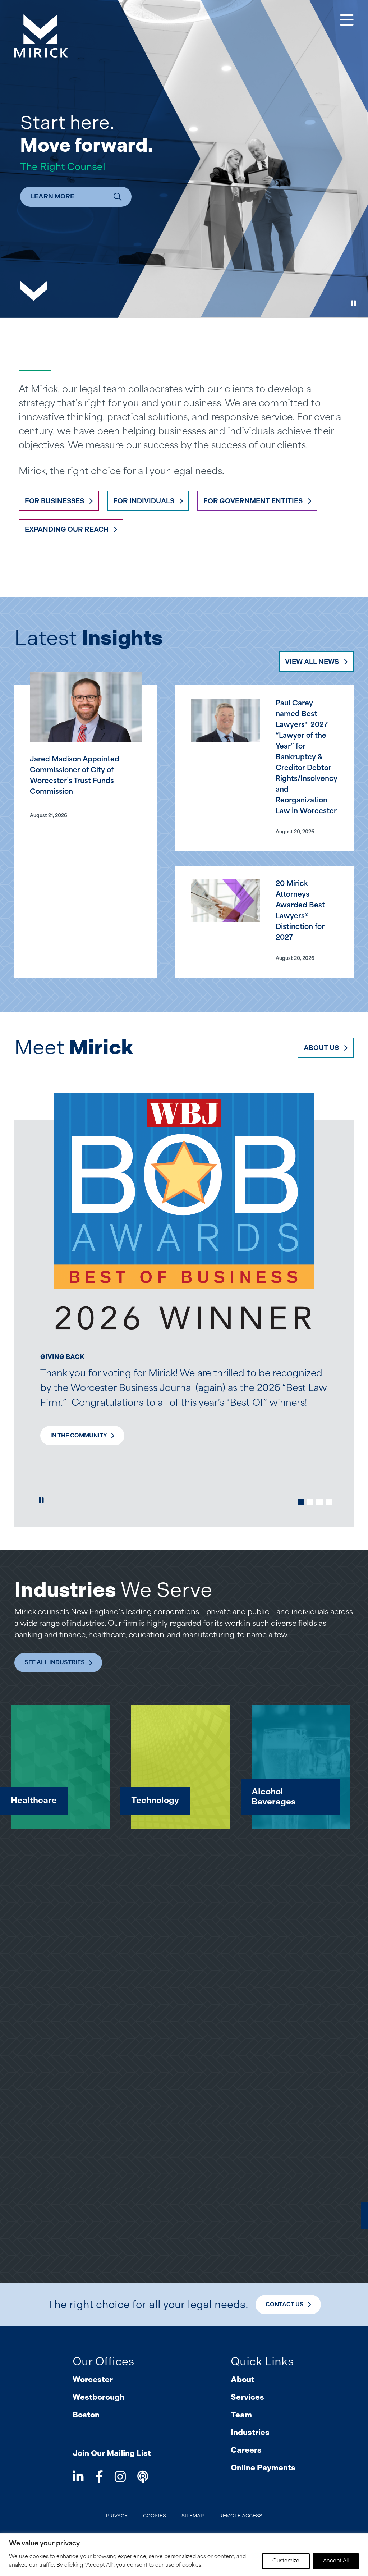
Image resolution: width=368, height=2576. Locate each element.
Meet (74, 1047)
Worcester (93, 2380)
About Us (321, 1048)
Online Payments (263, 2468)
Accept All (336, 2561)
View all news (312, 662)
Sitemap (193, 2516)
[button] (301, 1502)
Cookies (155, 2516)
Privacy (117, 2516)
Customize (286, 2561)
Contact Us (285, 2304)
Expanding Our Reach (67, 529)
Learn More (52, 196)
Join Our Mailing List (112, 2453)
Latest (89, 638)
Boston (86, 2415)
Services (247, 2397)
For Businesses (54, 501)
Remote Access (241, 2516)
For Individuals (144, 501)
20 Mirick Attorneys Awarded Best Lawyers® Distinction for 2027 (300, 911)
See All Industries (55, 1662)
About (243, 2380)
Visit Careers (72, 1393)
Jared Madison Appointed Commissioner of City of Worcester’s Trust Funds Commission (75, 776)
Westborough (98, 2397)
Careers (246, 2450)
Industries (250, 2432)
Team (241, 2415)
